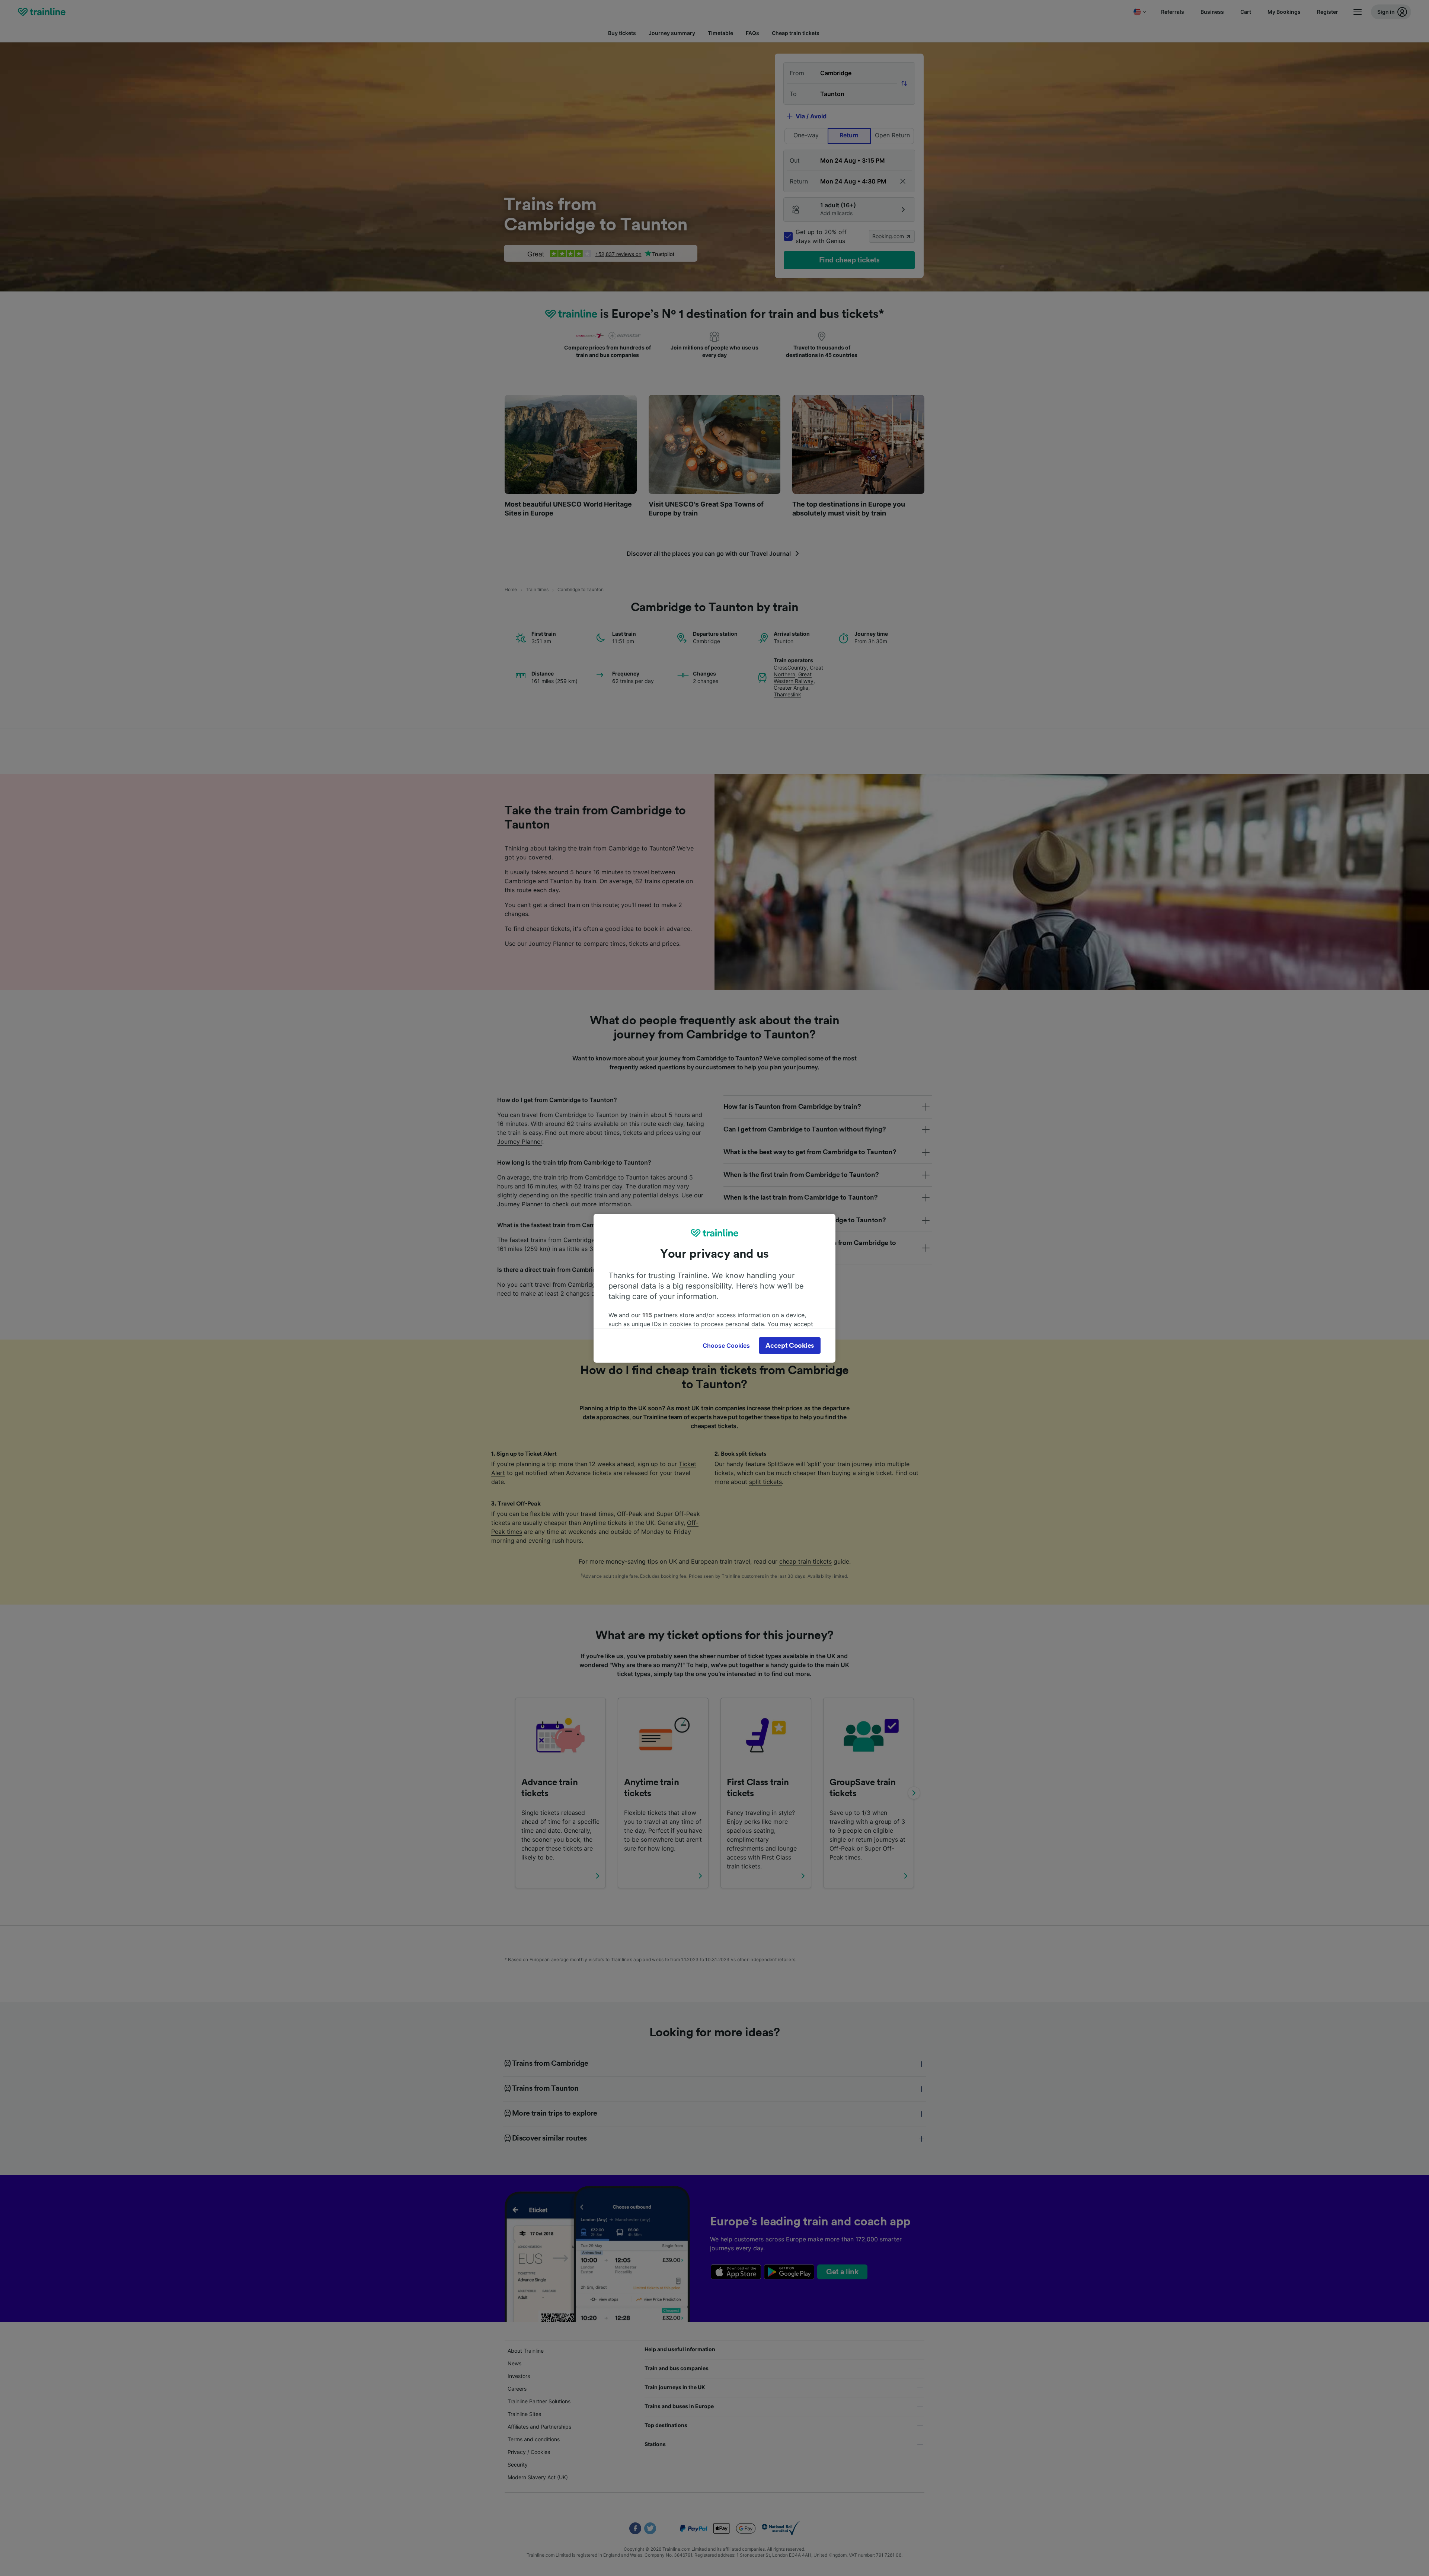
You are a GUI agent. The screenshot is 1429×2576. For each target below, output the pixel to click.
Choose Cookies (726, 1346)
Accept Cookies (790, 1346)
